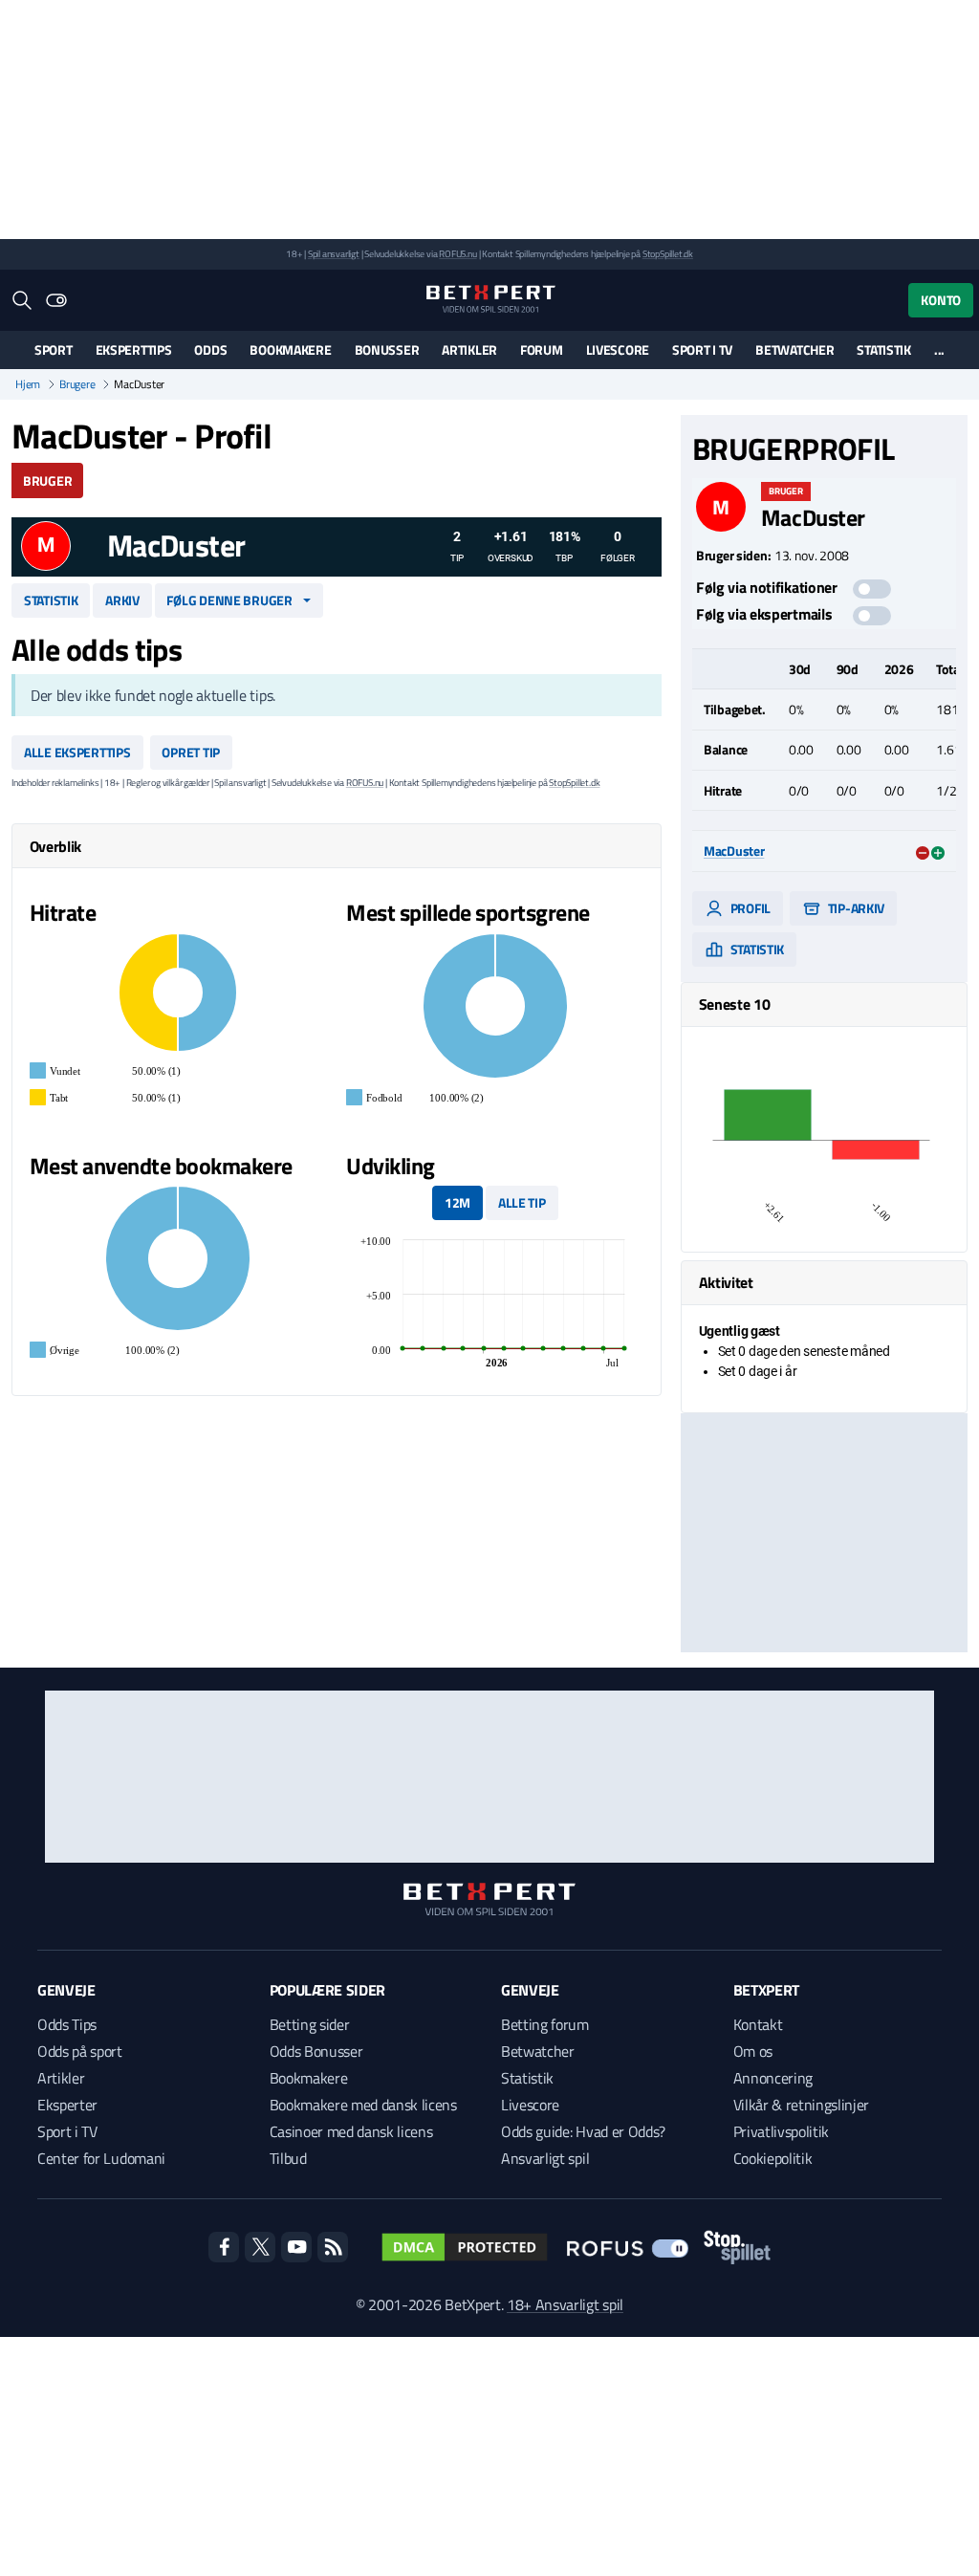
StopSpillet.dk (668, 254)
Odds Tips (67, 2024)
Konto (941, 300)
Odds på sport (80, 2051)
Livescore (618, 349)
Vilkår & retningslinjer (802, 2105)
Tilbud (288, 2158)
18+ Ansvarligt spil (565, 2304)
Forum (542, 349)
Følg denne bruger (229, 600)
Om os (753, 2051)
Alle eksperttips (77, 752)
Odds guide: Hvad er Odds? (583, 2131)
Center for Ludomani (101, 2158)
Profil (749, 908)
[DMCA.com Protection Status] (465, 2247)
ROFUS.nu (457, 254)
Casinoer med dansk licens (351, 2131)
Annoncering (773, 2078)
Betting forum (545, 2024)
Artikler (469, 349)
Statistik (883, 349)
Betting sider (310, 2024)
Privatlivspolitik (782, 2131)
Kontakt (758, 2024)
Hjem (28, 384)
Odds (210, 349)
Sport (54, 349)
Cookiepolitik (773, 2158)
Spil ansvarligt (334, 254)
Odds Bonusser (316, 2051)
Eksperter (67, 2105)
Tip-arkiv (855, 908)
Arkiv (122, 600)
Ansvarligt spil (545, 2158)
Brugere (77, 384)
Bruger (47, 480)
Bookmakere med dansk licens (363, 2105)
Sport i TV (702, 349)
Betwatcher (794, 349)
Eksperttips (134, 349)
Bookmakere (290, 349)
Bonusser (387, 349)
